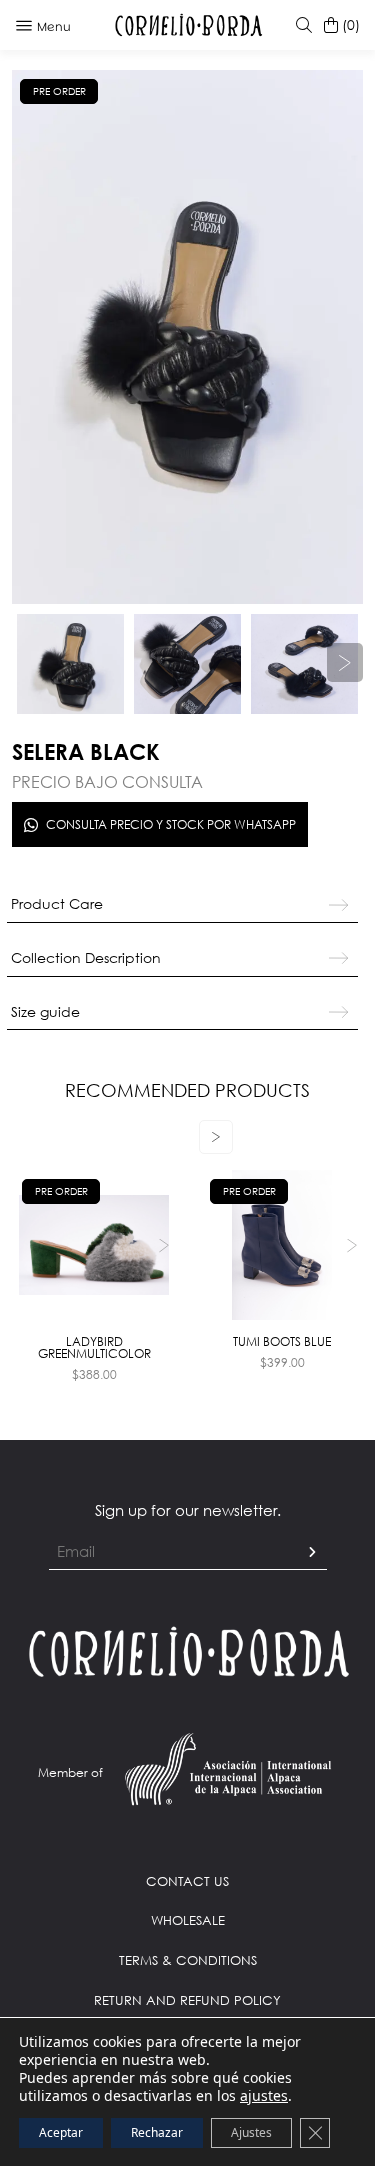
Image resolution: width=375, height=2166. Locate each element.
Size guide (45, 1011)
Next (163, 1244)
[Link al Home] (187, 1650)
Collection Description (86, 957)
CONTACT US (187, 1881)
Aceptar (61, 2132)
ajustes (264, 2096)
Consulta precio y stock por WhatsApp (171, 824)
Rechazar (157, 2132)
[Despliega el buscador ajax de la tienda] (300, 25)
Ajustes (251, 2132)
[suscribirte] (312, 1552)
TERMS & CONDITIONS (188, 1960)
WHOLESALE (188, 1920)
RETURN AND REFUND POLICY (187, 2000)
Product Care (57, 903)
